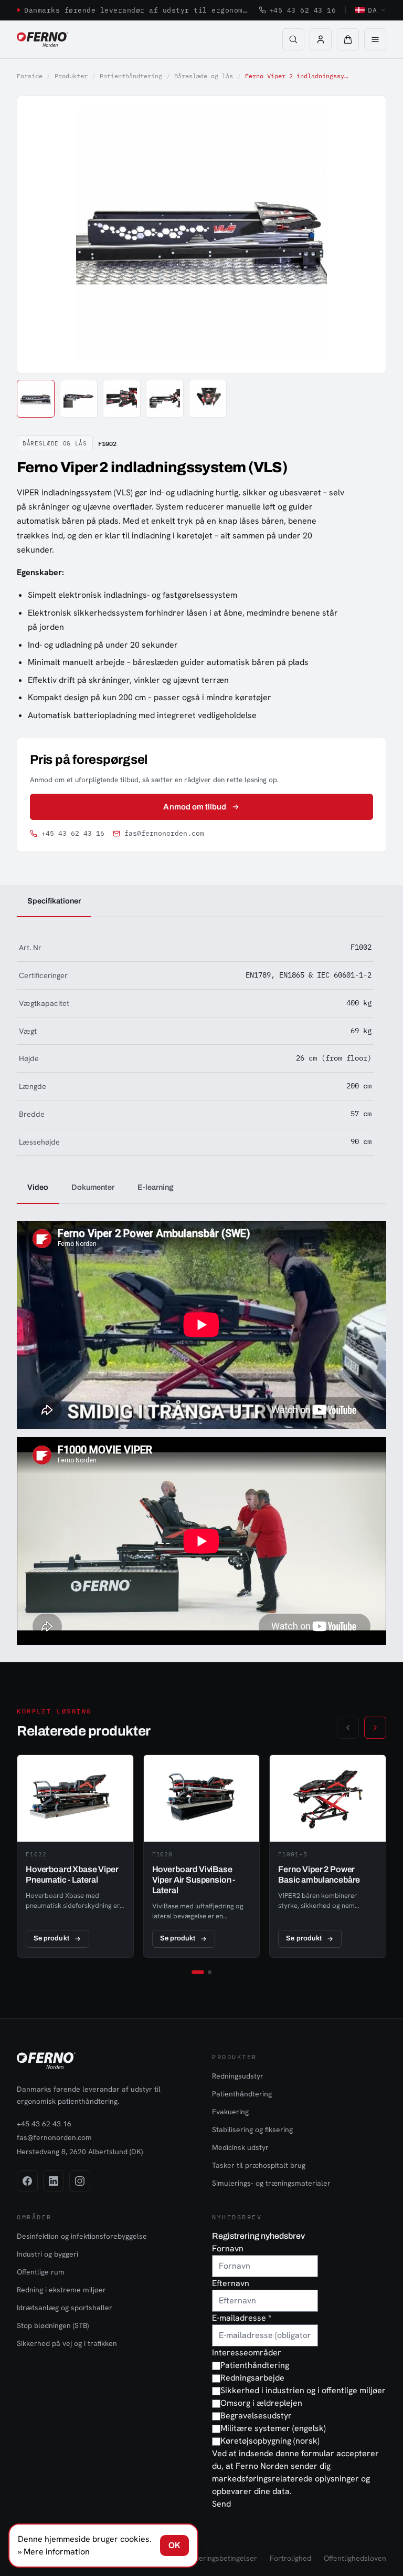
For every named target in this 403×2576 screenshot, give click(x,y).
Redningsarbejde (252, 2378)
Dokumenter (93, 1187)
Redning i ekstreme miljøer (61, 2290)
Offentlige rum (41, 2272)
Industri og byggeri (47, 2254)
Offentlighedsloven (355, 2558)
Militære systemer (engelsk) (273, 2428)
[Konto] (321, 39)
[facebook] (27, 2181)
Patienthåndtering (131, 76)
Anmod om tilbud (195, 807)
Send (221, 2504)
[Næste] (375, 1728)
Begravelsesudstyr (256, 2416)
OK (174, 2545)
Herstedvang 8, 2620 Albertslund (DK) (80, 2152)
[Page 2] (210, 1972)
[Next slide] (366, 234)
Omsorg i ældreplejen (261, 2403)
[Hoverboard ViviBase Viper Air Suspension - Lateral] (202, 1856)
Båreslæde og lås (204, 76)
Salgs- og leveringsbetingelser (207, 2558)
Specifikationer (54, 901)
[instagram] (80, 2181)
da (372, 10)
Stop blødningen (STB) (53, 2325)
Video (38, 1187)
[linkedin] (54, 2181)
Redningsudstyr (238, 2076)
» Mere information (54, 2552)
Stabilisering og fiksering (252, 2130)
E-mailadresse (242, 2318)
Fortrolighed (290, 2558)
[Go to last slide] (37, 234)
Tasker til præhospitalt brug (259, 2165)
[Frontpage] (43, 39)
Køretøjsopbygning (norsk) (270, 2441)
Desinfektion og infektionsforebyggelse (82, 2236)
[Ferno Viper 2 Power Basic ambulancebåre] (328, 1856)
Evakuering (230, 2112)
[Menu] (375, 39)
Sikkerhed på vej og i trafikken (67, 2343)
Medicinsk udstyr (240, 2147)
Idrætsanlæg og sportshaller (65, 2308)
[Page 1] (198, 1972)
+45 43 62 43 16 (303, 10)
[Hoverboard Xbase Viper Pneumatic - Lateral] (75, 1856)
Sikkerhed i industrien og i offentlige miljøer (303, 2390)
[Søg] (293, 39)
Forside (30, 76)
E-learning (156, 1187)
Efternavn (231, 2283)
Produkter (71, 76)
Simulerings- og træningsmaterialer (271, 2183)
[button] (348, 39)
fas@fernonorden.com (164, 833)
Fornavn (228, 2248)
